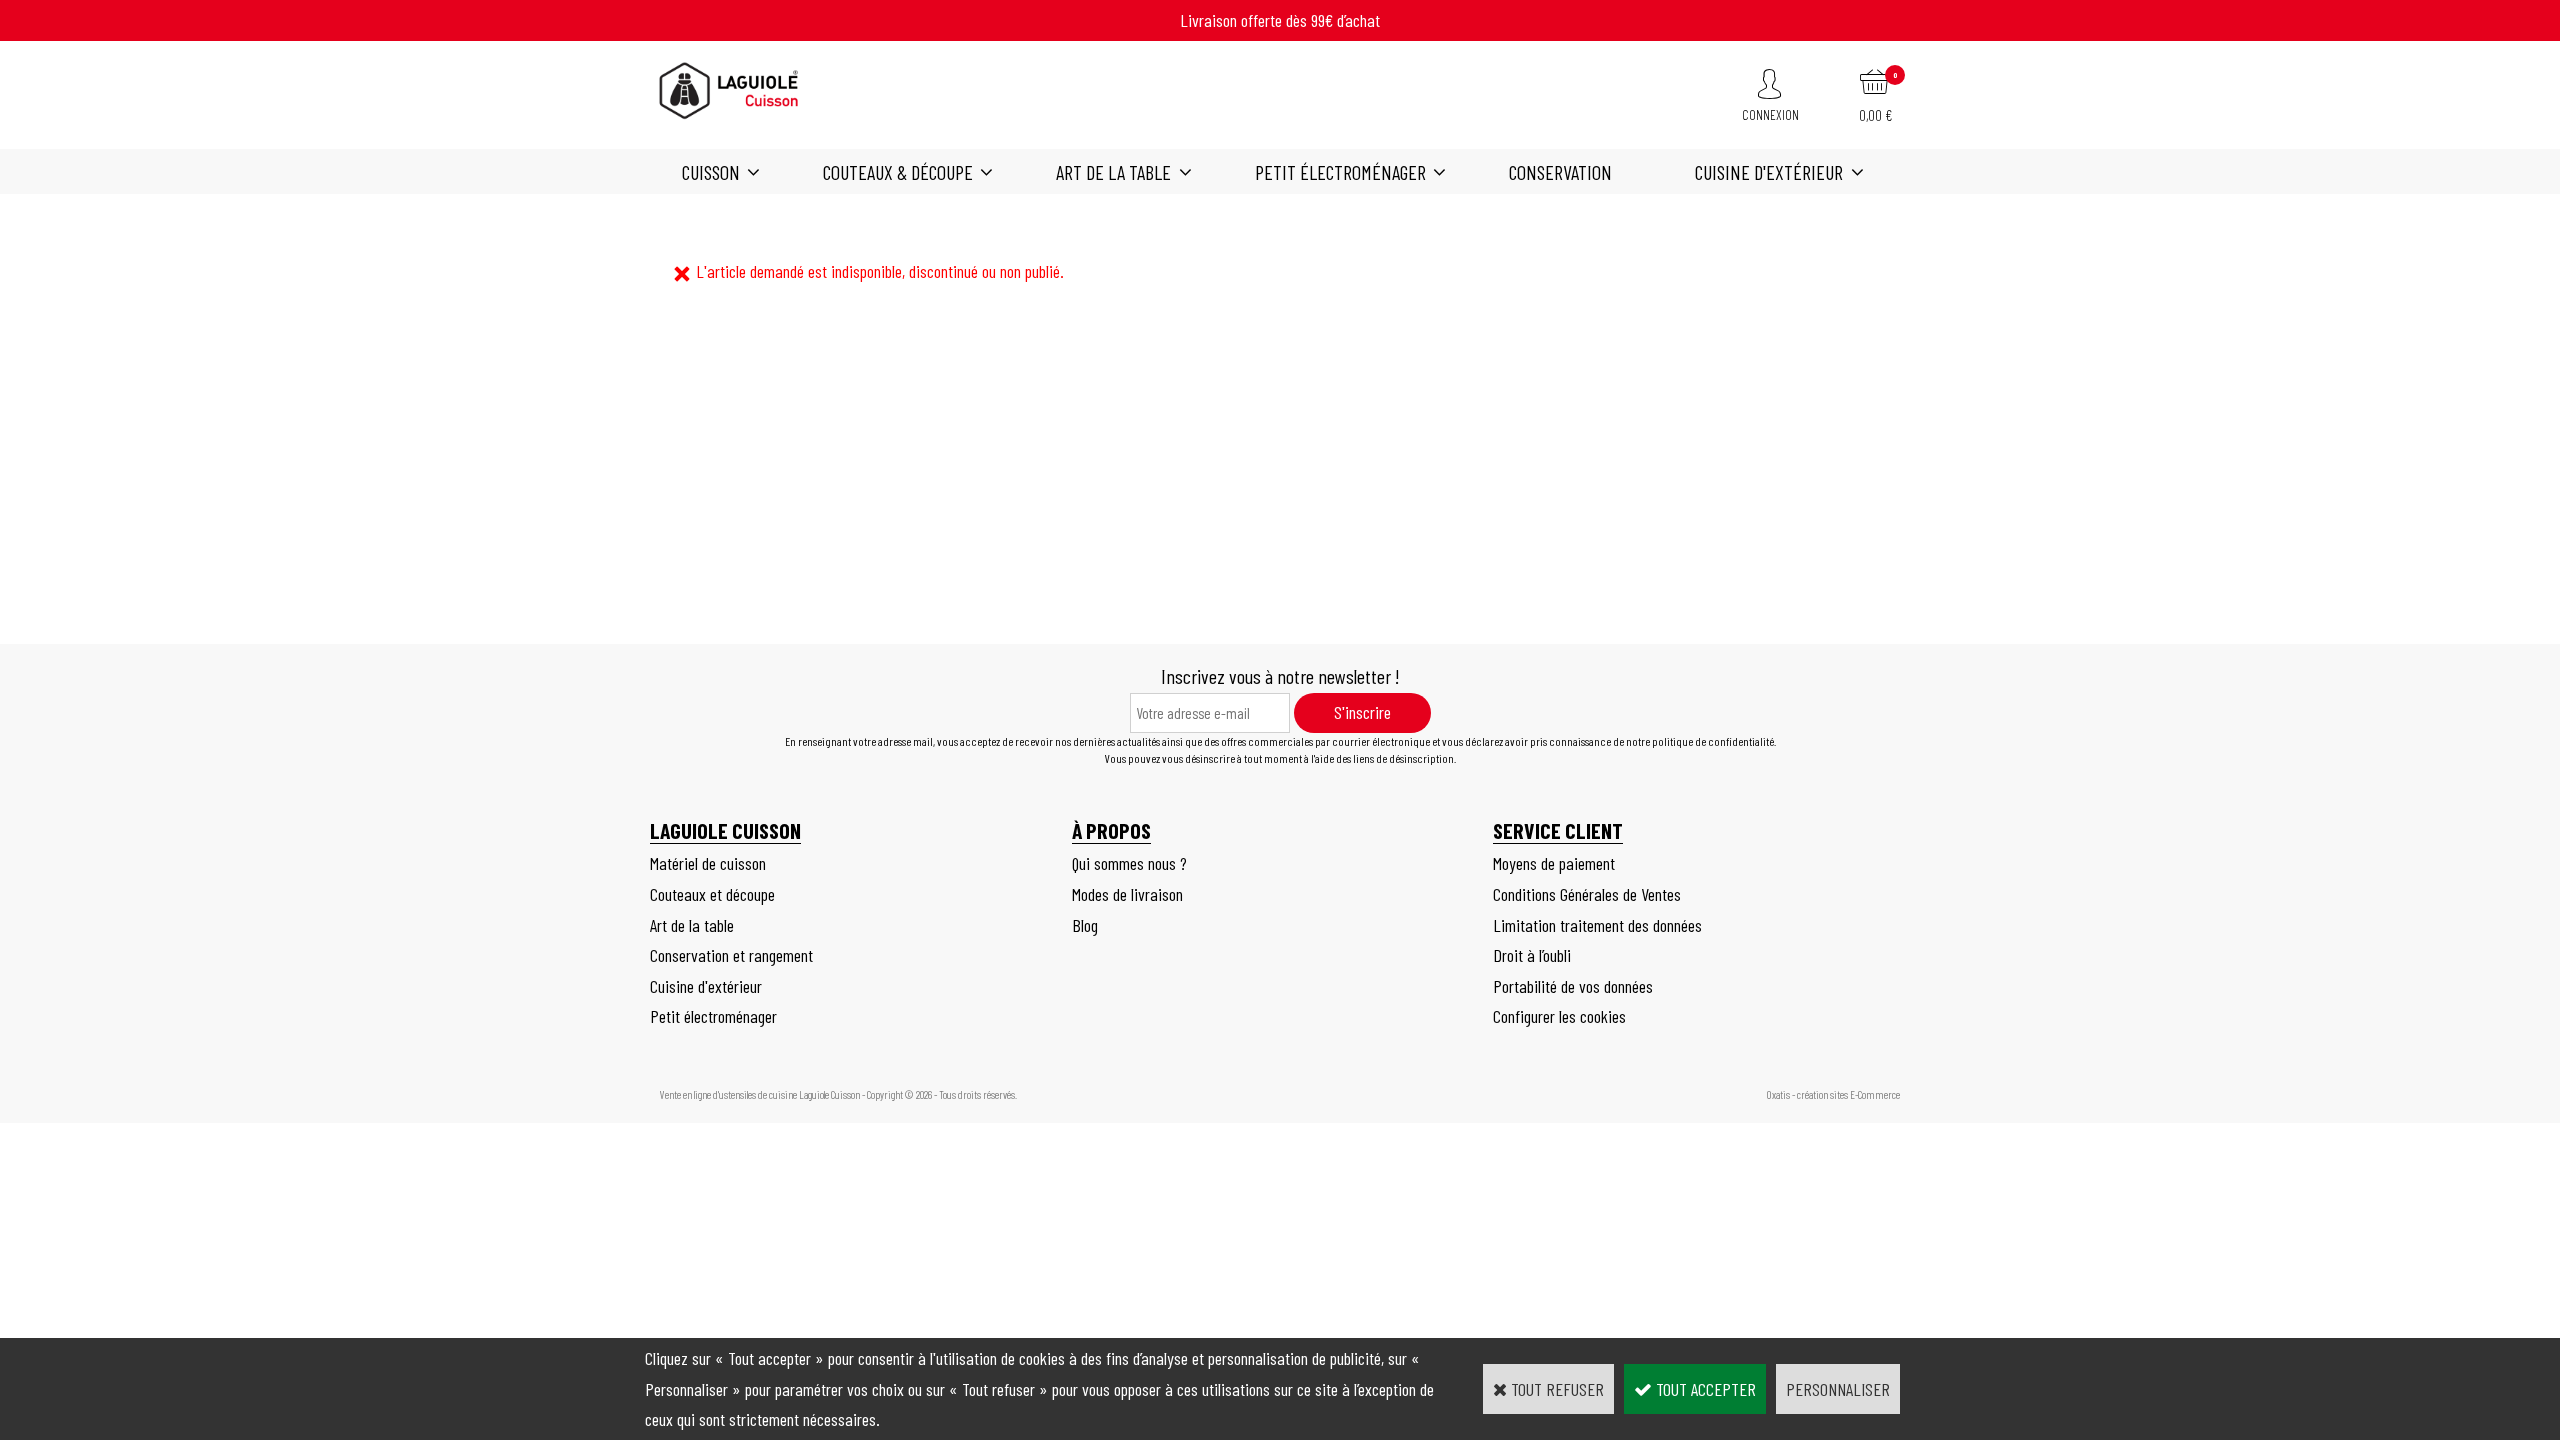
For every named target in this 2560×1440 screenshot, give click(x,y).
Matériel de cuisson (708, 863)
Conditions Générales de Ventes (1587, 894)
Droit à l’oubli (1532, 955)
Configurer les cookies (1559, 1016)
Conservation (1560, 172)
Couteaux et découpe (712, 894)
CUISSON (711, 172)
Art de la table (1113, 172)
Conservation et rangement (731, 955)
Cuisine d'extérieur (1769, 172)
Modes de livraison (1127, 894)
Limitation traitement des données (1597, 925)
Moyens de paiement (1554, 863)
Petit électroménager (1340, 172)
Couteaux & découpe (898, 172)
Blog (1085, 925)
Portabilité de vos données (1573, 986)
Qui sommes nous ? (1129, 863)
